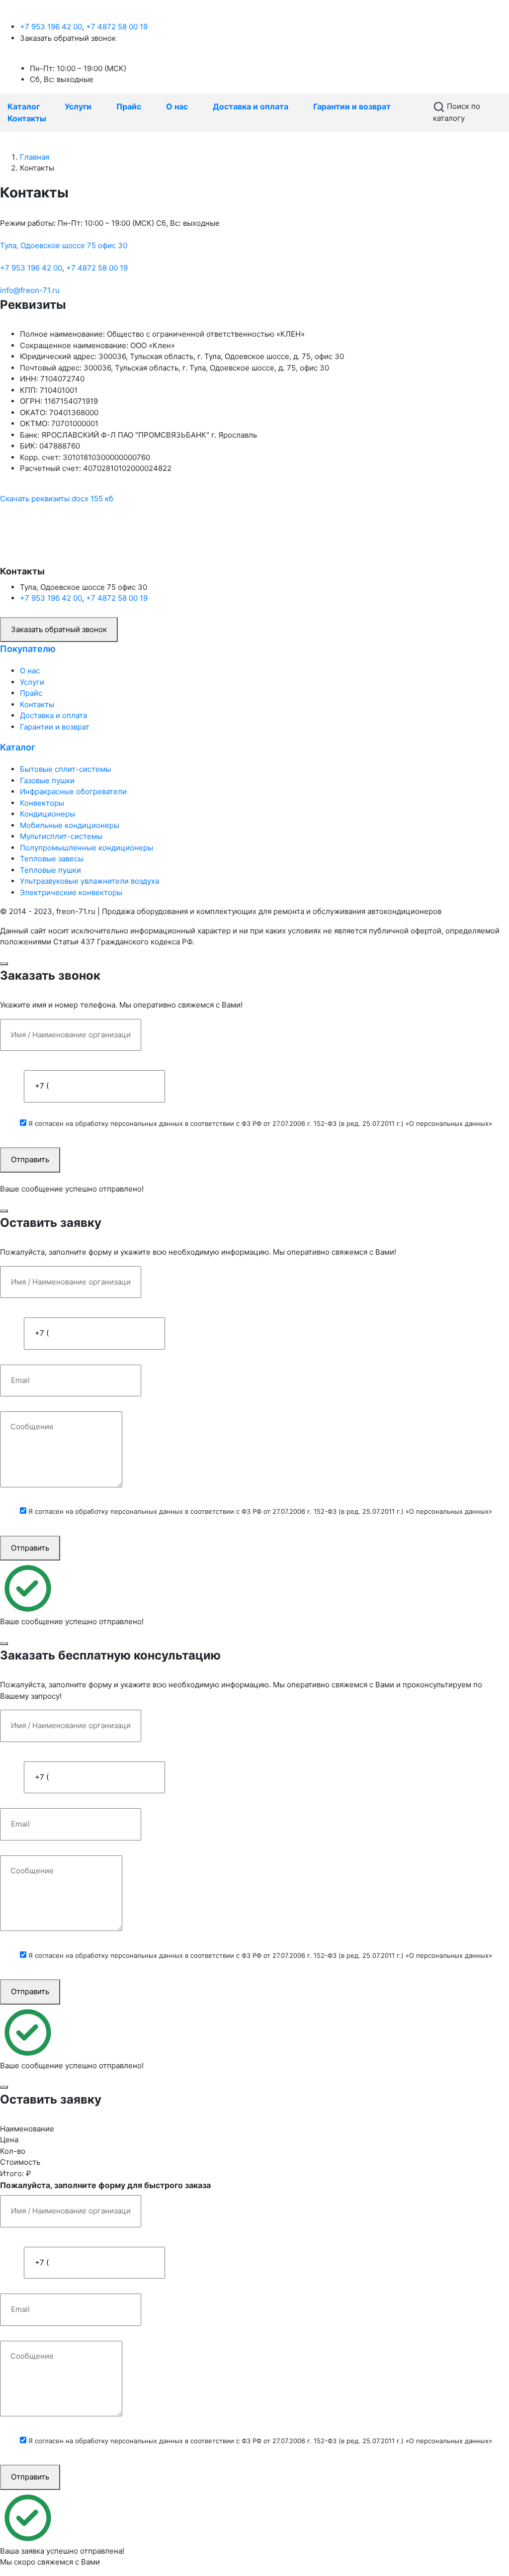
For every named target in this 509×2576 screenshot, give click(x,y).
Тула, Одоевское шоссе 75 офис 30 (64, 245)
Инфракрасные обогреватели (73, 791)
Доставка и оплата (251, 106)
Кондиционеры (47, 814)
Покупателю (28, 649)
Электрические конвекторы (71, 892)
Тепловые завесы (52, 859)
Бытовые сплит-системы (65, 769)
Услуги (78, 106)
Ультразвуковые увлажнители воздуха (89, 881)
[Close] (4, 964)
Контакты (27, 118)
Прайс (129, 106)
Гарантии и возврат (352, 106)
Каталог (24, 106)
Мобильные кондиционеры (70, 825)
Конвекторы (42, 803)
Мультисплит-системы (61, 836)
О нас (177, 106)
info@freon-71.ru (30, 290)
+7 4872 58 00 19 (117, 27)
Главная (35, 157)
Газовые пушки (47, 781)
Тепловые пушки (50, 870)
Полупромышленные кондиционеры (86, 848)
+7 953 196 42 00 (51, 27)
